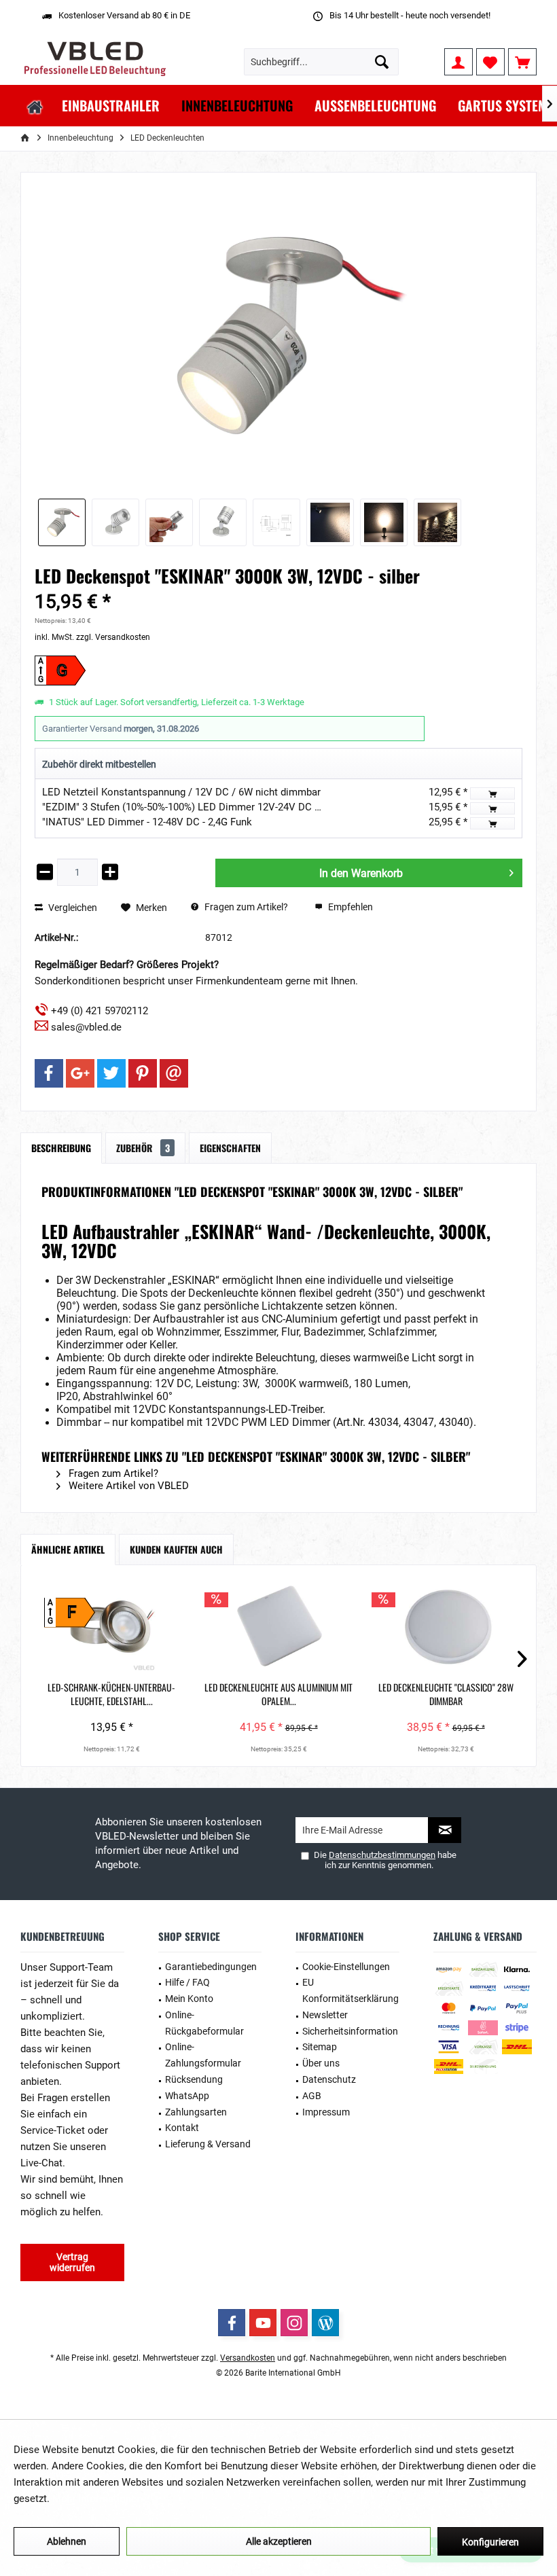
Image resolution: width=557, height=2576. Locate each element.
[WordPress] (325, 2323)
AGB (312, 2096)
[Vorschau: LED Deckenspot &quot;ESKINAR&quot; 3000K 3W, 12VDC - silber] (62, 522)
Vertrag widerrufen (72, 2262)
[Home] (35, 106)
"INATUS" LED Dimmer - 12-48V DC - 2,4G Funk (147, 822)
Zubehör (143, 1148)
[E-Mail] (174, 1073)
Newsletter (325, 2015)
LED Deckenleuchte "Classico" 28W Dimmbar (446, 1694)
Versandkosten (248, 2358)
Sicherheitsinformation (350, 2031)
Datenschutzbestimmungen (382, 1855)
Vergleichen (72, 908)
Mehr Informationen (97, 2499)
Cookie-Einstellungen (346, 1967)
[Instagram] (294, 2323)
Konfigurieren (490, 2542)
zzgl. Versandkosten (113, 637)
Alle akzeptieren (279, 2541)
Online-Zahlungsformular (203, 2055)
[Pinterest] (143, 1073)
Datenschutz (329, 2079)
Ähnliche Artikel (68, 1549)
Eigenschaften (230, 1148)
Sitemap (320, 2047)
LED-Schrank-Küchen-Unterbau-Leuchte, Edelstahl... (111, 1694)
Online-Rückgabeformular (204, 2023)
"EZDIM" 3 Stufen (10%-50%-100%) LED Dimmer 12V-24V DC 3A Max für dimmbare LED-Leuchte (257, 807)
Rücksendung (194, 2079)
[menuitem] (522, 62)
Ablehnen (67, 2541)
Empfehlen (349, 907)
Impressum (326, 2112)
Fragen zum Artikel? (245, 907)
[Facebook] (49, 1073)
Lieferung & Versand (208, 2144)
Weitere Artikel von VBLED (127, 1486)
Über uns (321, 2063)
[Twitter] (111, 1073)
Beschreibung (61, 1148)
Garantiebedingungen (211, 1967)
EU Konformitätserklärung (351, 1990)
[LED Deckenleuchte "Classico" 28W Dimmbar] (446, 1626)
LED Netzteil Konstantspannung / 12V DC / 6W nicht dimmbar (181, 792)
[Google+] (80, 1073)
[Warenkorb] (522, 62)
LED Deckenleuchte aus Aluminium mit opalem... (278, 1694)
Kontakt (182, 2128)
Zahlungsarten (196, 2112)
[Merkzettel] (490, 62)
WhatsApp (187, 2096)
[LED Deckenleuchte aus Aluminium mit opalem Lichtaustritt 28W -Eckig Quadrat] (278, 1626)
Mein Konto (189, 1999)
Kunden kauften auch (176, 1549)
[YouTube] (263, 2323)
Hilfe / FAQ (187, 1982)
